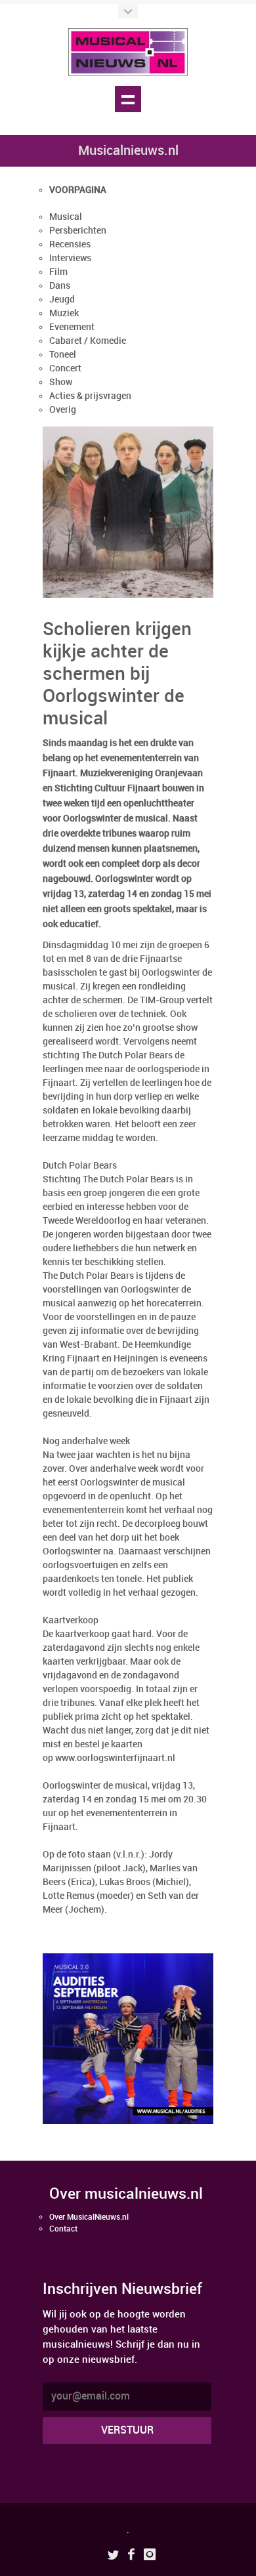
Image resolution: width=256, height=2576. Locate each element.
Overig (63, 410)
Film (58, 272)
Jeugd (62, 300)
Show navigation (128, 99)
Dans (60, 286)
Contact (63, 2229)
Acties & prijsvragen (90, 396)
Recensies (70, 244)
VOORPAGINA (78, 190)
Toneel (63, 355)
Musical (66, 217)
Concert (65, 368)
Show (61, 382)
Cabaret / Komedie (88, 341)
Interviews (70, 258)
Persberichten (78, 231)
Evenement (72, 327)
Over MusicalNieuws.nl (89, 2217)
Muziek (64, 313)
